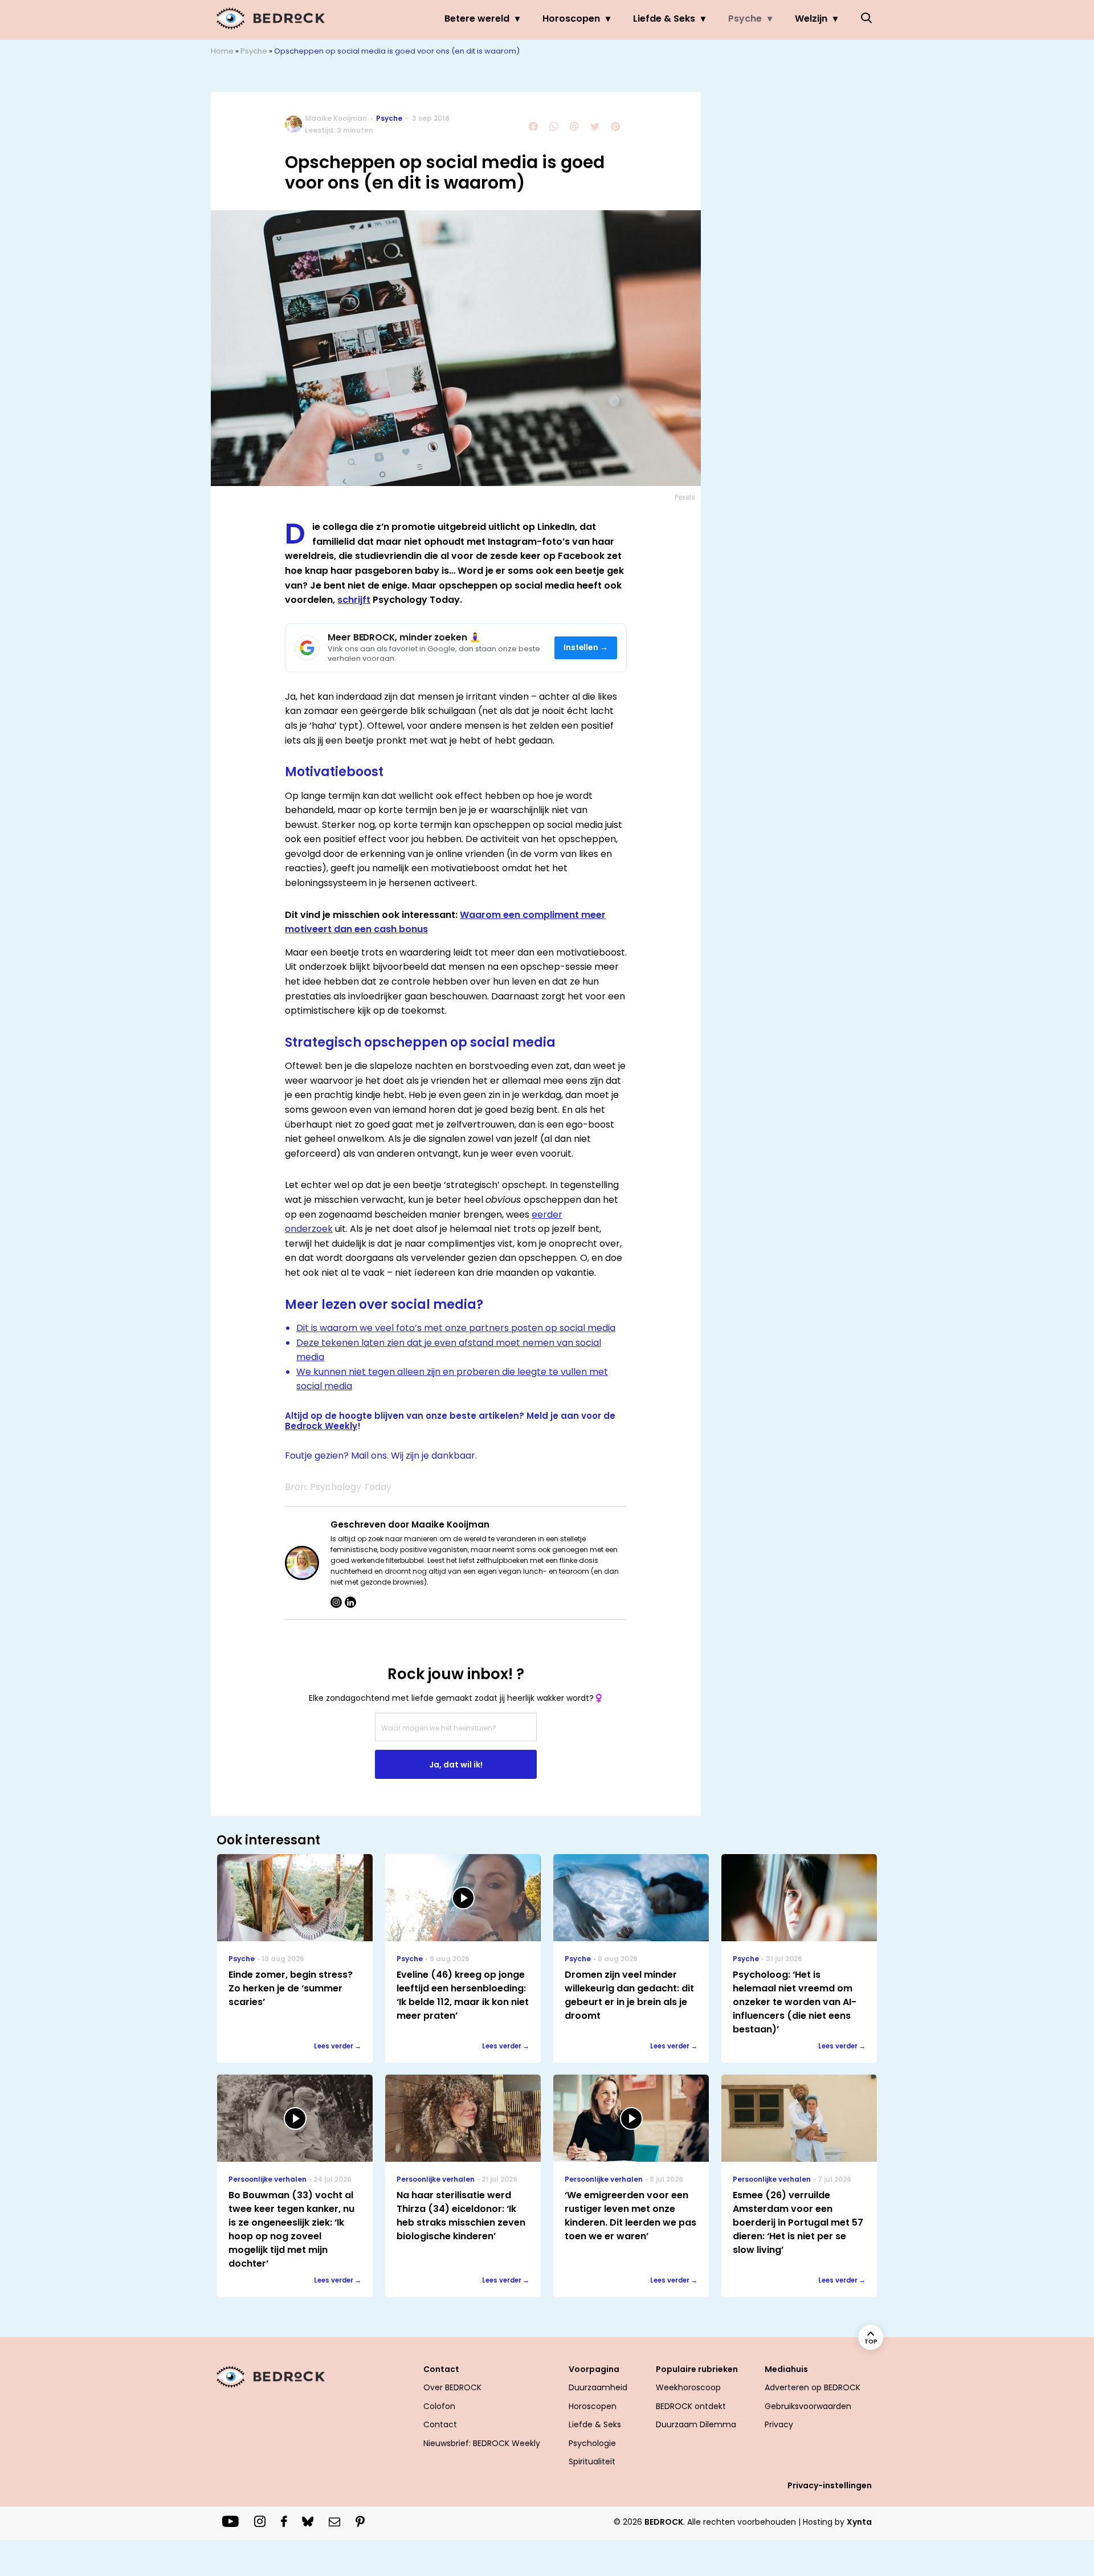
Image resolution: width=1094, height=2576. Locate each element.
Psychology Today (351, 1487)
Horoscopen (571, 19)
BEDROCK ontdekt (691, 2406)
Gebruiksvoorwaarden (808, 2406)
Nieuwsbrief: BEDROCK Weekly (482, 2443)
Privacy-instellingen (830, 2485)
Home (222, 51)
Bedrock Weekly (321, 1426)
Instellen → (586, 648)
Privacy (779, 2424)
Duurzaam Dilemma (696, 2424)
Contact (440, 2424)
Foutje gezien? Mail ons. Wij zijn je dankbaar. (381, 1456)
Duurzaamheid (598, 2387)
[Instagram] (336, 1602)
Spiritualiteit (592, 2461)
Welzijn (811, 19)
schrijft (354, 600)
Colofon (439, 2406)
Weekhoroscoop (688, 2387)
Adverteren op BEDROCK (813, 2387)
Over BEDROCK (452, 2387)
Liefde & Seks (664, 19)
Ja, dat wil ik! (456, 1765)
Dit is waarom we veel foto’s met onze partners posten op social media (456, 1328)
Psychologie (592, 2443)
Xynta (859, 2522)
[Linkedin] (350, 1602)
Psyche (745, 19)
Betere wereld (477, 19)
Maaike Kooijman (336, 118)
